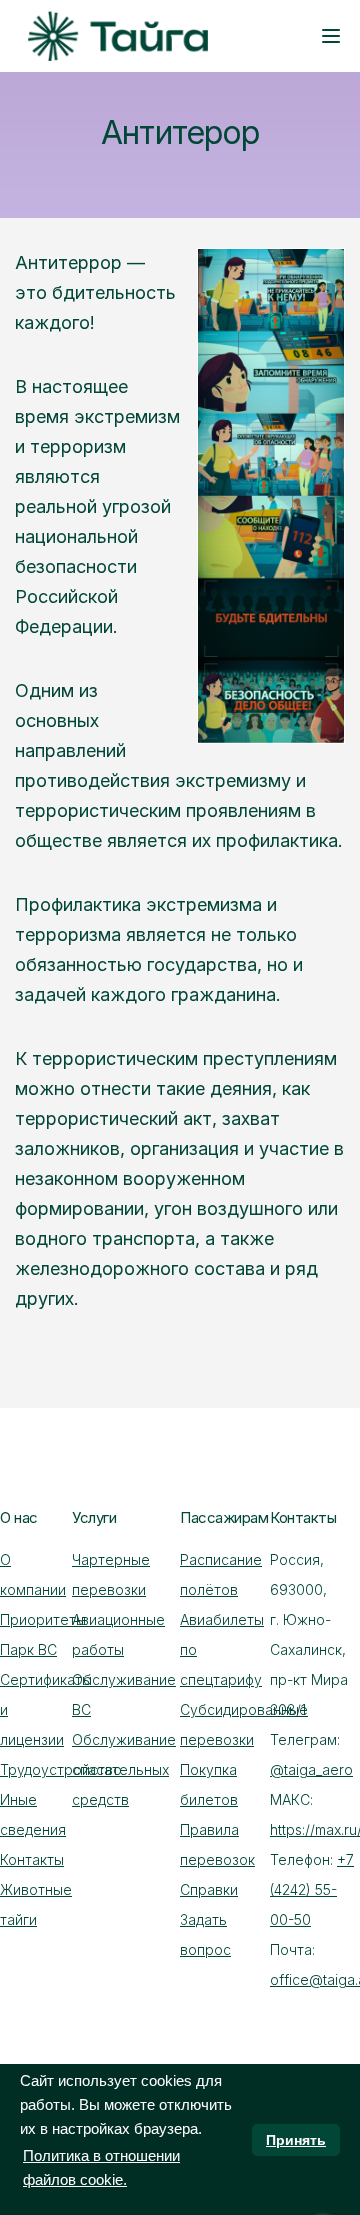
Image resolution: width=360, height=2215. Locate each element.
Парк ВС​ (28, 1649)
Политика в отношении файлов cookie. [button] (101, 2167)
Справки (209, 1889)
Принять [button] (296, 2140)
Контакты (32, 1859)
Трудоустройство (61, 1769)
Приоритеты (43, 1619)
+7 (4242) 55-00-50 (312, 1889)
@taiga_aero (311, 1769)
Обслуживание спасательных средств (124, 1769)
